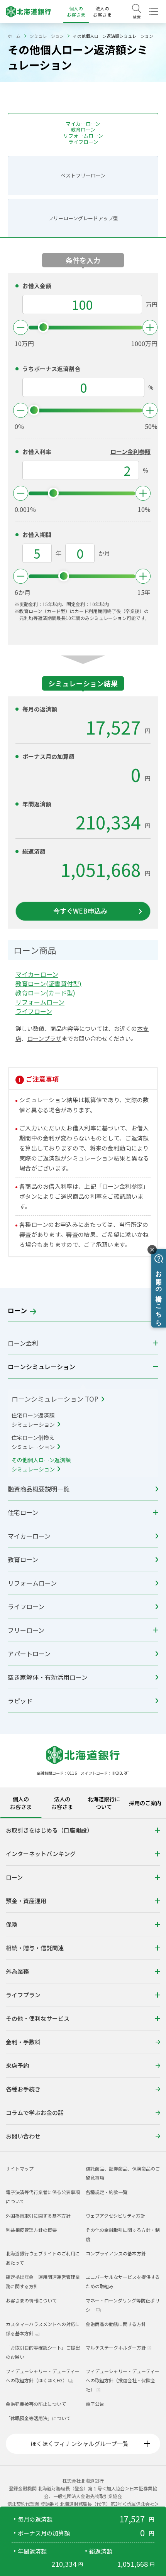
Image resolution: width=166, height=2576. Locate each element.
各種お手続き (23, 2089)
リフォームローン (32, 1583)
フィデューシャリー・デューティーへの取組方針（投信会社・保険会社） (123, 2380)
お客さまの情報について (31, 2300)
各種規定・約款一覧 (107, 2192)
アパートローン (29, 1654)
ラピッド (20, 1701)
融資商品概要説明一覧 (39, 1489)
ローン (18, 1310)
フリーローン (26, 1630)
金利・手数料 (23, 2042)
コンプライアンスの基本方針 (116, 2253)
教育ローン (23, 1559)
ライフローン (26, 1606)
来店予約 (17, 2065)
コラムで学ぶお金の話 (35, 2112)
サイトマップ (20, 2168)
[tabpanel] (83, 1985)
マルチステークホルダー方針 (116, 2347)
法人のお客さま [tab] (62, 1803)
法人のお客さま (102, 11)
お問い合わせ (23, 2136)
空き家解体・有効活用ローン (48, 1677)
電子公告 (95, 2404)
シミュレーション (47, 36)
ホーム (14, 36)
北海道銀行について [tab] (104, 1803)
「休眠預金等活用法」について (38, 2418)
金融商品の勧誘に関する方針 (116, 2324)
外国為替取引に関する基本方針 (38, 2215)
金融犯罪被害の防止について (36, 2404)
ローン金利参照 (130, 452)
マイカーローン (29, 1536)
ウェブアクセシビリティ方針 (115, 2215)
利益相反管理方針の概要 (31, 2230)
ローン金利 (23, 1343)
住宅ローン (23, 1512)
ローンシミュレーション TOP (56, 1399)
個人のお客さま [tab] (21, 1803)
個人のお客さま (76, 11)
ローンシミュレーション (41, 1367)
